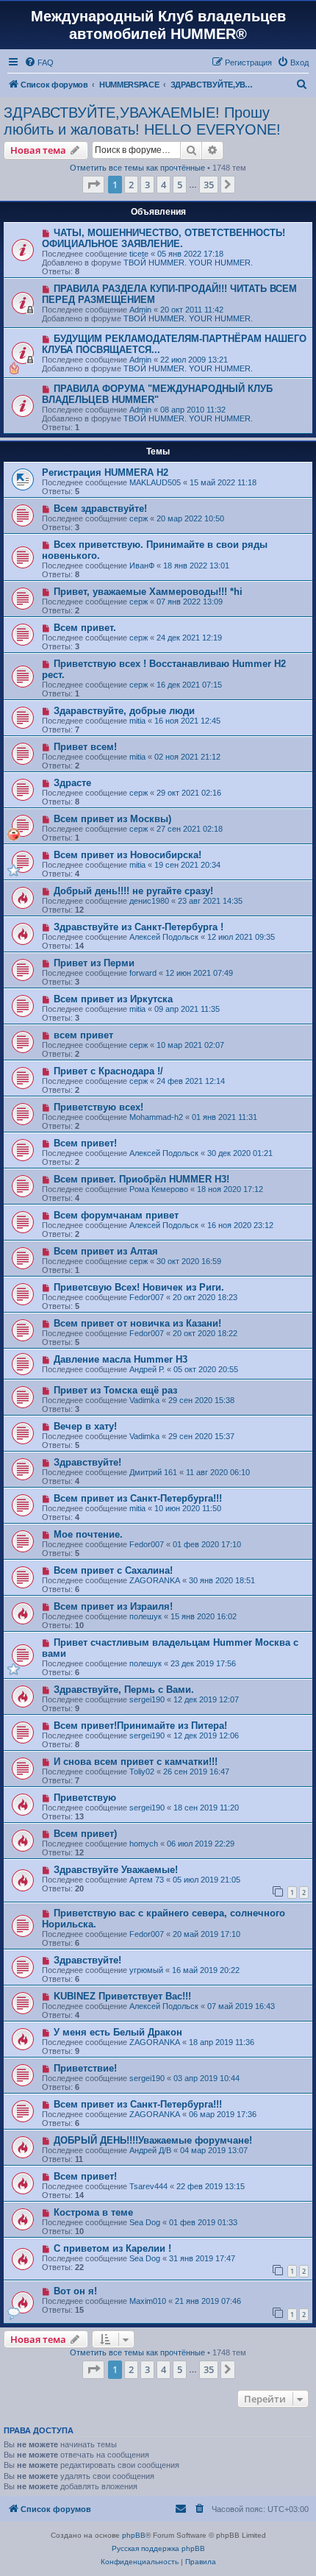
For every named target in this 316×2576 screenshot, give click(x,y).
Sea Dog (145, 2222)
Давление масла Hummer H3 (121, 1359)
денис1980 (149, 901)
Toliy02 (142, 1772)
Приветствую (85, 1798)
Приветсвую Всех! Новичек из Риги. (139, 1287)
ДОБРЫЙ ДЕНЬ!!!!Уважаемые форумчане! (153, 2140)
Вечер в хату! (85, 1426)
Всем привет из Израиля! (113, 1606)
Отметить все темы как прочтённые (137, 168)
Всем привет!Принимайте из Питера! (140, 1726)
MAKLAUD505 (155, 482)
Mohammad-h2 (156, 1117)
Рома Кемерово (159, 1189)
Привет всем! (85, 747)
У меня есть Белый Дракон (118, 2032)
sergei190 (147, 1699)
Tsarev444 (148, 2186)
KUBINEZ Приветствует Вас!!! (122, 1996)
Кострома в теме (93, 2212)
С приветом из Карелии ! (112, 2248)
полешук (146, 1616)
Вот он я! (75, 2291)
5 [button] (180, 185)
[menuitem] (39, 63)
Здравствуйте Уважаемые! (116, 1870)
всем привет (83, 1035)
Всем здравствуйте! (100, 509)
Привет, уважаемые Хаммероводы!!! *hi (148, 592)
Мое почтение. (88, 1534)
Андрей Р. (147, 1369)
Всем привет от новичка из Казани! (137, 1323)
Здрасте (72, 783)
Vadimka (144, 1400)
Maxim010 (148, 2301)
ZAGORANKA (155, 1580)
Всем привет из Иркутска (113, 999)
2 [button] (131, 185)
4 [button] (164, 185)
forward (143, 973)
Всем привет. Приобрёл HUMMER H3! (141, 1179)
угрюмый (146, 1970)
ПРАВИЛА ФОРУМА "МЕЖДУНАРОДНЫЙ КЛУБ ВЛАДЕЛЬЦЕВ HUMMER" (157, 394)
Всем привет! (85, 1143)
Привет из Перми (94, 963)
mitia (137, 721)
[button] (93, 185)
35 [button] (209, 185)
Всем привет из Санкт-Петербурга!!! (138, 1498)
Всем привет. (85, 628)
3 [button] (147, 185)
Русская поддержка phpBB (158, 2548)
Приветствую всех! (98, 1107)
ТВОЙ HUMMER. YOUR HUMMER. (188, 263)
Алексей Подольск (164, 937)
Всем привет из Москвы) (112, 819)
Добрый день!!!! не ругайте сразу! (133, 891)
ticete (139, 254)
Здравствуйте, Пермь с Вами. (124, 1690)
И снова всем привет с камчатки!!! (136, 1762)
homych (144, 1844)
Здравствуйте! (87, 1462)
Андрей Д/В (150, 2150)
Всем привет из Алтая (106, 1251)
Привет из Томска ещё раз (115, 1390)
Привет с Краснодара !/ (108, 1071)
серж (139, 518)
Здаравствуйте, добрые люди (124, 711)
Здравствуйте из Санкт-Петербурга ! (139, 927)
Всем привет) (85, 1834)
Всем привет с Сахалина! (113, 1570)
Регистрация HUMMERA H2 (105, 472)
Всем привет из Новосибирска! (128, 855)
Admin (140, 310)
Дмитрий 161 (153, 1472)
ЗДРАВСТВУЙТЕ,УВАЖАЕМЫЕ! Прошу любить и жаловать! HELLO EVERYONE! (142, 121)
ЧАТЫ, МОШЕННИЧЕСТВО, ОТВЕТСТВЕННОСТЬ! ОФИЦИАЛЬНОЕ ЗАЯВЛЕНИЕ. (164, 238)
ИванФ (142, 565)
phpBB (134, 2535)
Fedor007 (147, 1297)
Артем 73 (147, 1880)
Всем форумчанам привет (116, 1215)
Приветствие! (85, 2068)
